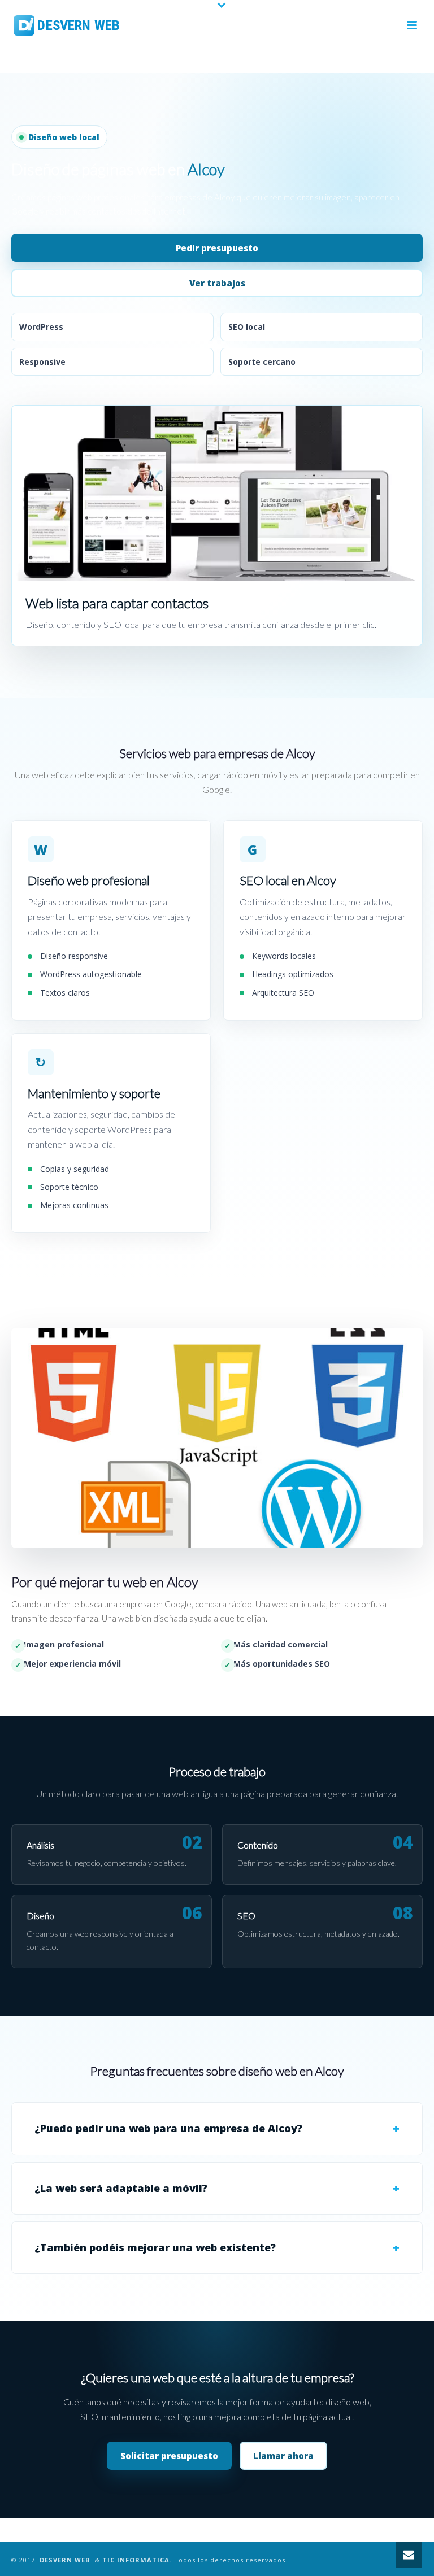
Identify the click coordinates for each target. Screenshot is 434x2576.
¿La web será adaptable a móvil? (121, 2188)
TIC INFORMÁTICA (136, 2560)
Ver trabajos (217, 283)
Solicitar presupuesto (169, 2456)
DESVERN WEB (65, 2560)
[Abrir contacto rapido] (409, 2555)
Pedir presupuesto (217, 248)
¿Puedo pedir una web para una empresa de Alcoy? (168, 2128)
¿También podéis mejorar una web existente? (155, 2247)
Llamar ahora (283, 2456)
